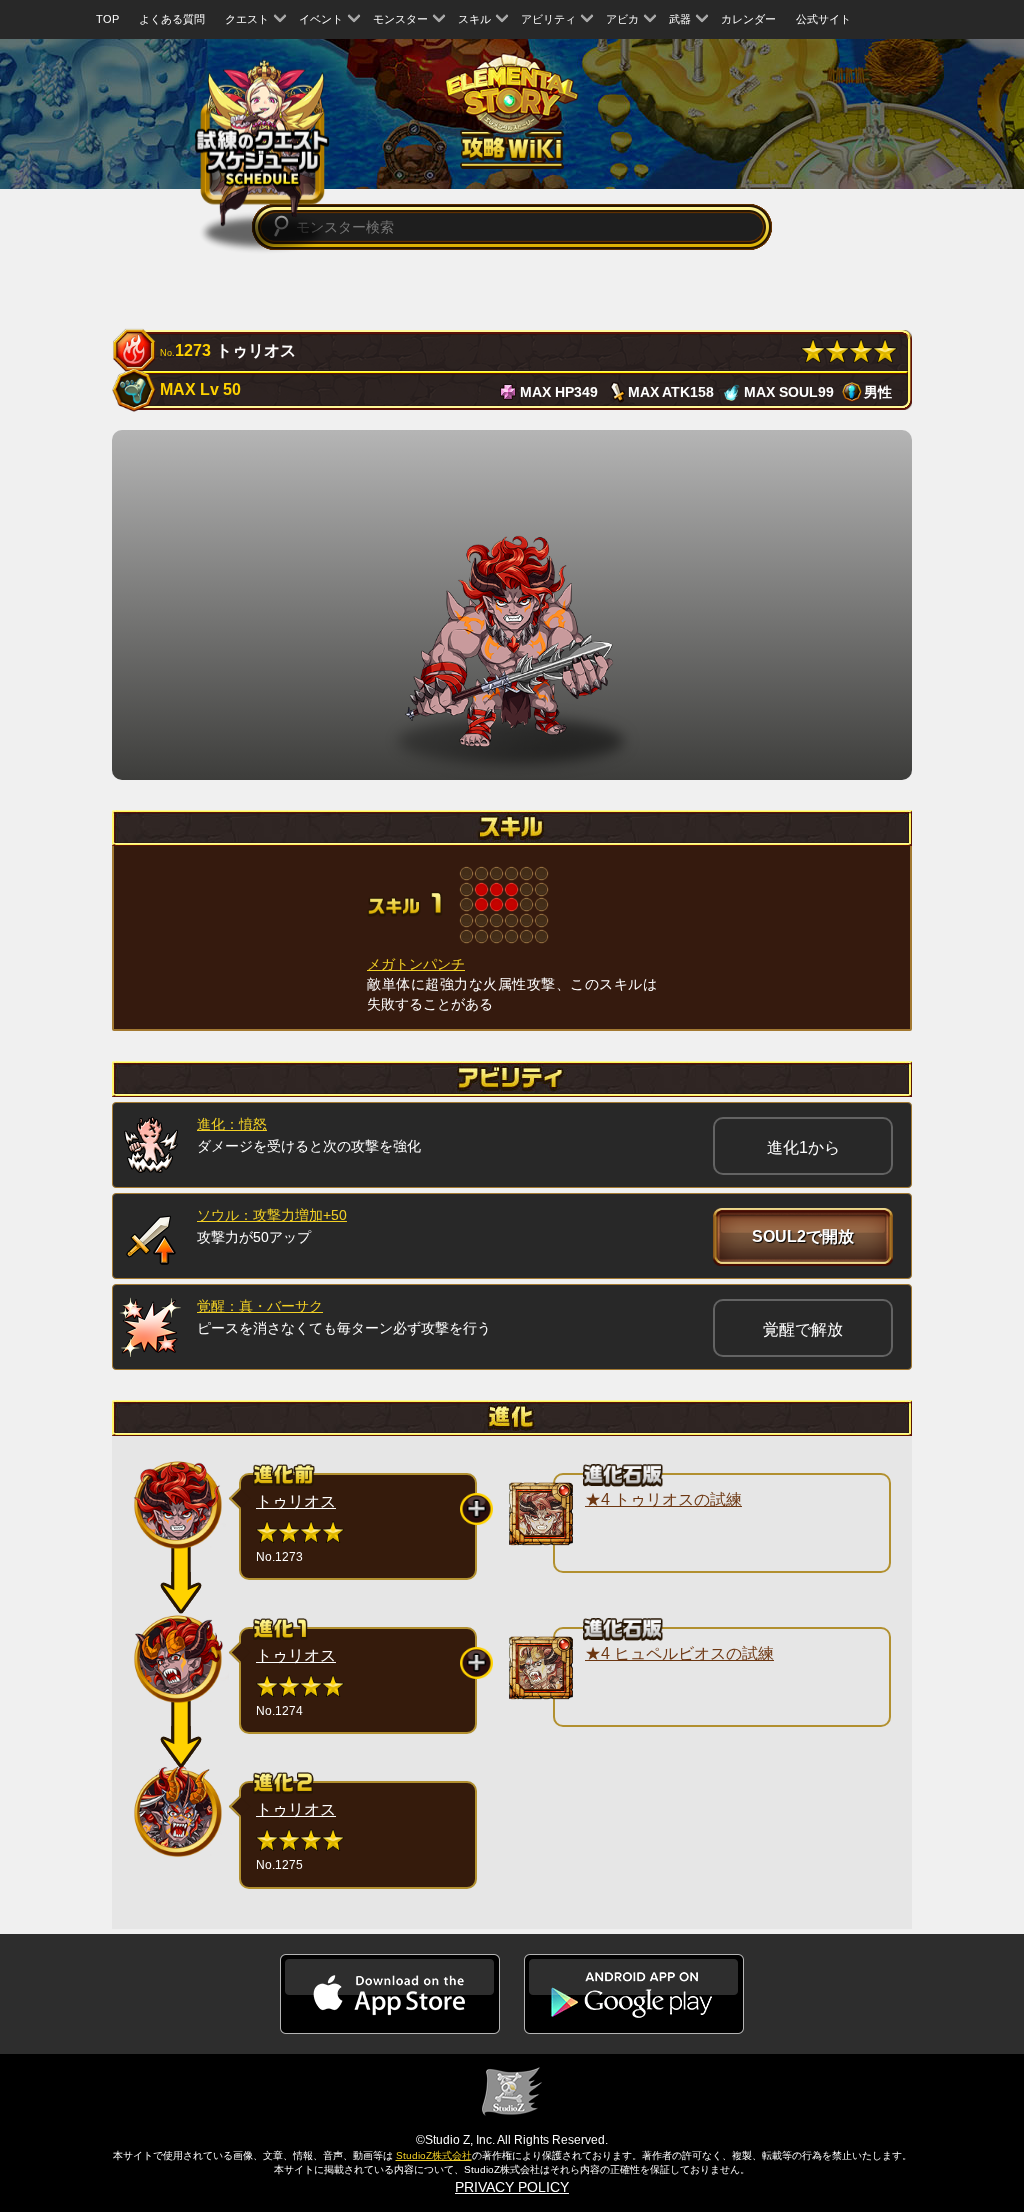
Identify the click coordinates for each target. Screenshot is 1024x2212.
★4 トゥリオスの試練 (663, 1499)
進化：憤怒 (232, 1124)
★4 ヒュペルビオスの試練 (679, 1653)
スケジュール (262, 140)
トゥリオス (296, 1501)
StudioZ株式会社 (434, 2155)
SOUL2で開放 (803, 1236)
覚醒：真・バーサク (260, 1306)
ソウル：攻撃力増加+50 (272, 1215)
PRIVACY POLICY (512, 2187)
